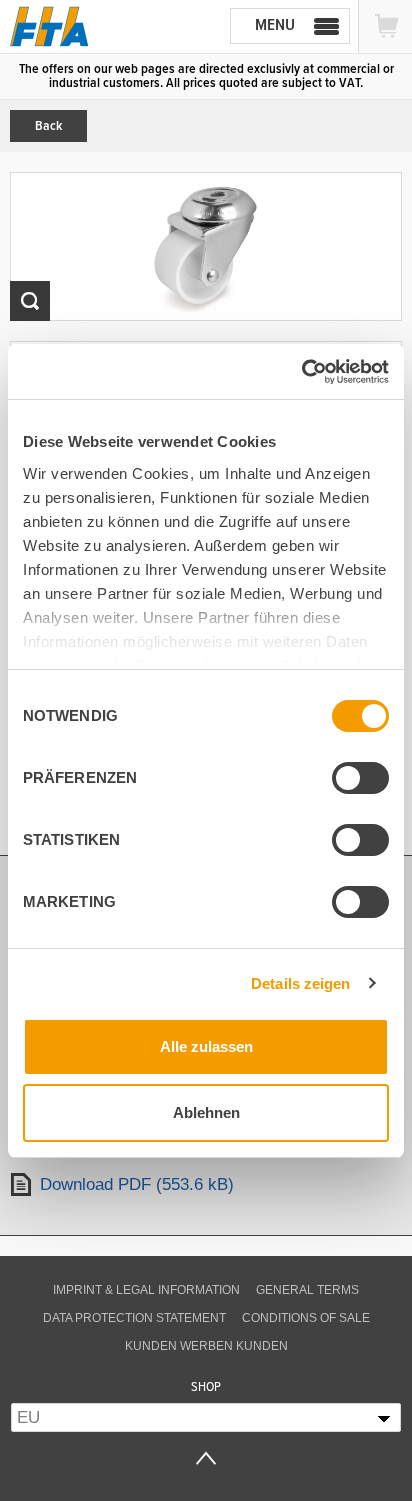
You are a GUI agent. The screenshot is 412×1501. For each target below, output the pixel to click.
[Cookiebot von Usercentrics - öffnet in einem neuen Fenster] (301, 372)
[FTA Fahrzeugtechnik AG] (49, 26)
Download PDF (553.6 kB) (137, 1184)
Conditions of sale (306, 1318)
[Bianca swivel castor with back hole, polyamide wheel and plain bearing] (206, 246)
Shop (206, 1386)
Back (48, 126)
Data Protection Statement (134, 1318)
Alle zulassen (206, 1046)
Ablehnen (206, 1112)
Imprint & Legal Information (146, 1290)
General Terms (307, 1290)
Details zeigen (300, 983)
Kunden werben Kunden (206, 1346)
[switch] (360, 778)
